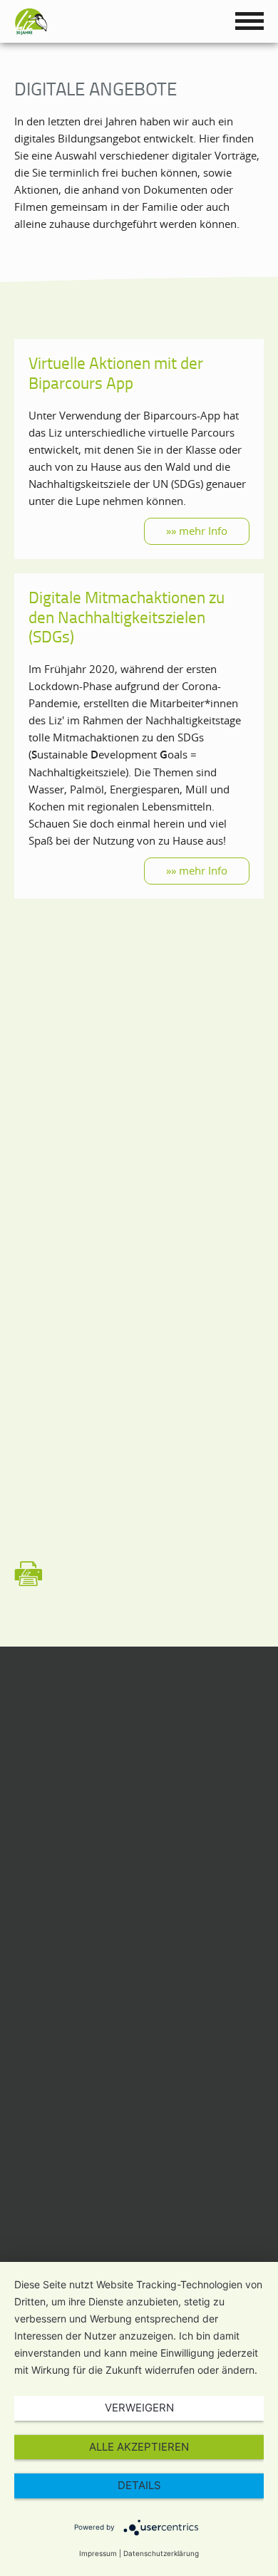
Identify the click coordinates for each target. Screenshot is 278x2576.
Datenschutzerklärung (161, 2553)
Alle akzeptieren (139, 2447)
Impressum (98, 2553)
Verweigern (139, 2408)
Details (139, 2485)
